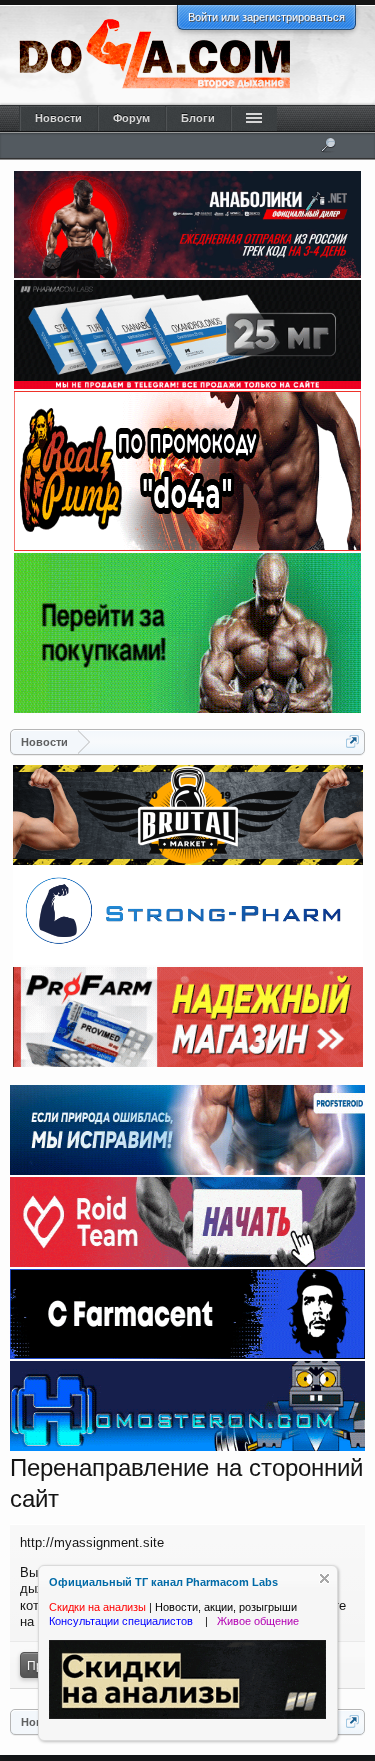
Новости (58, 118)
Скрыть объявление (324, 1578)
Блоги (198, 118)
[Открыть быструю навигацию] (352, 741)
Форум (131, 118)
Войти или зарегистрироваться (266, 17)
